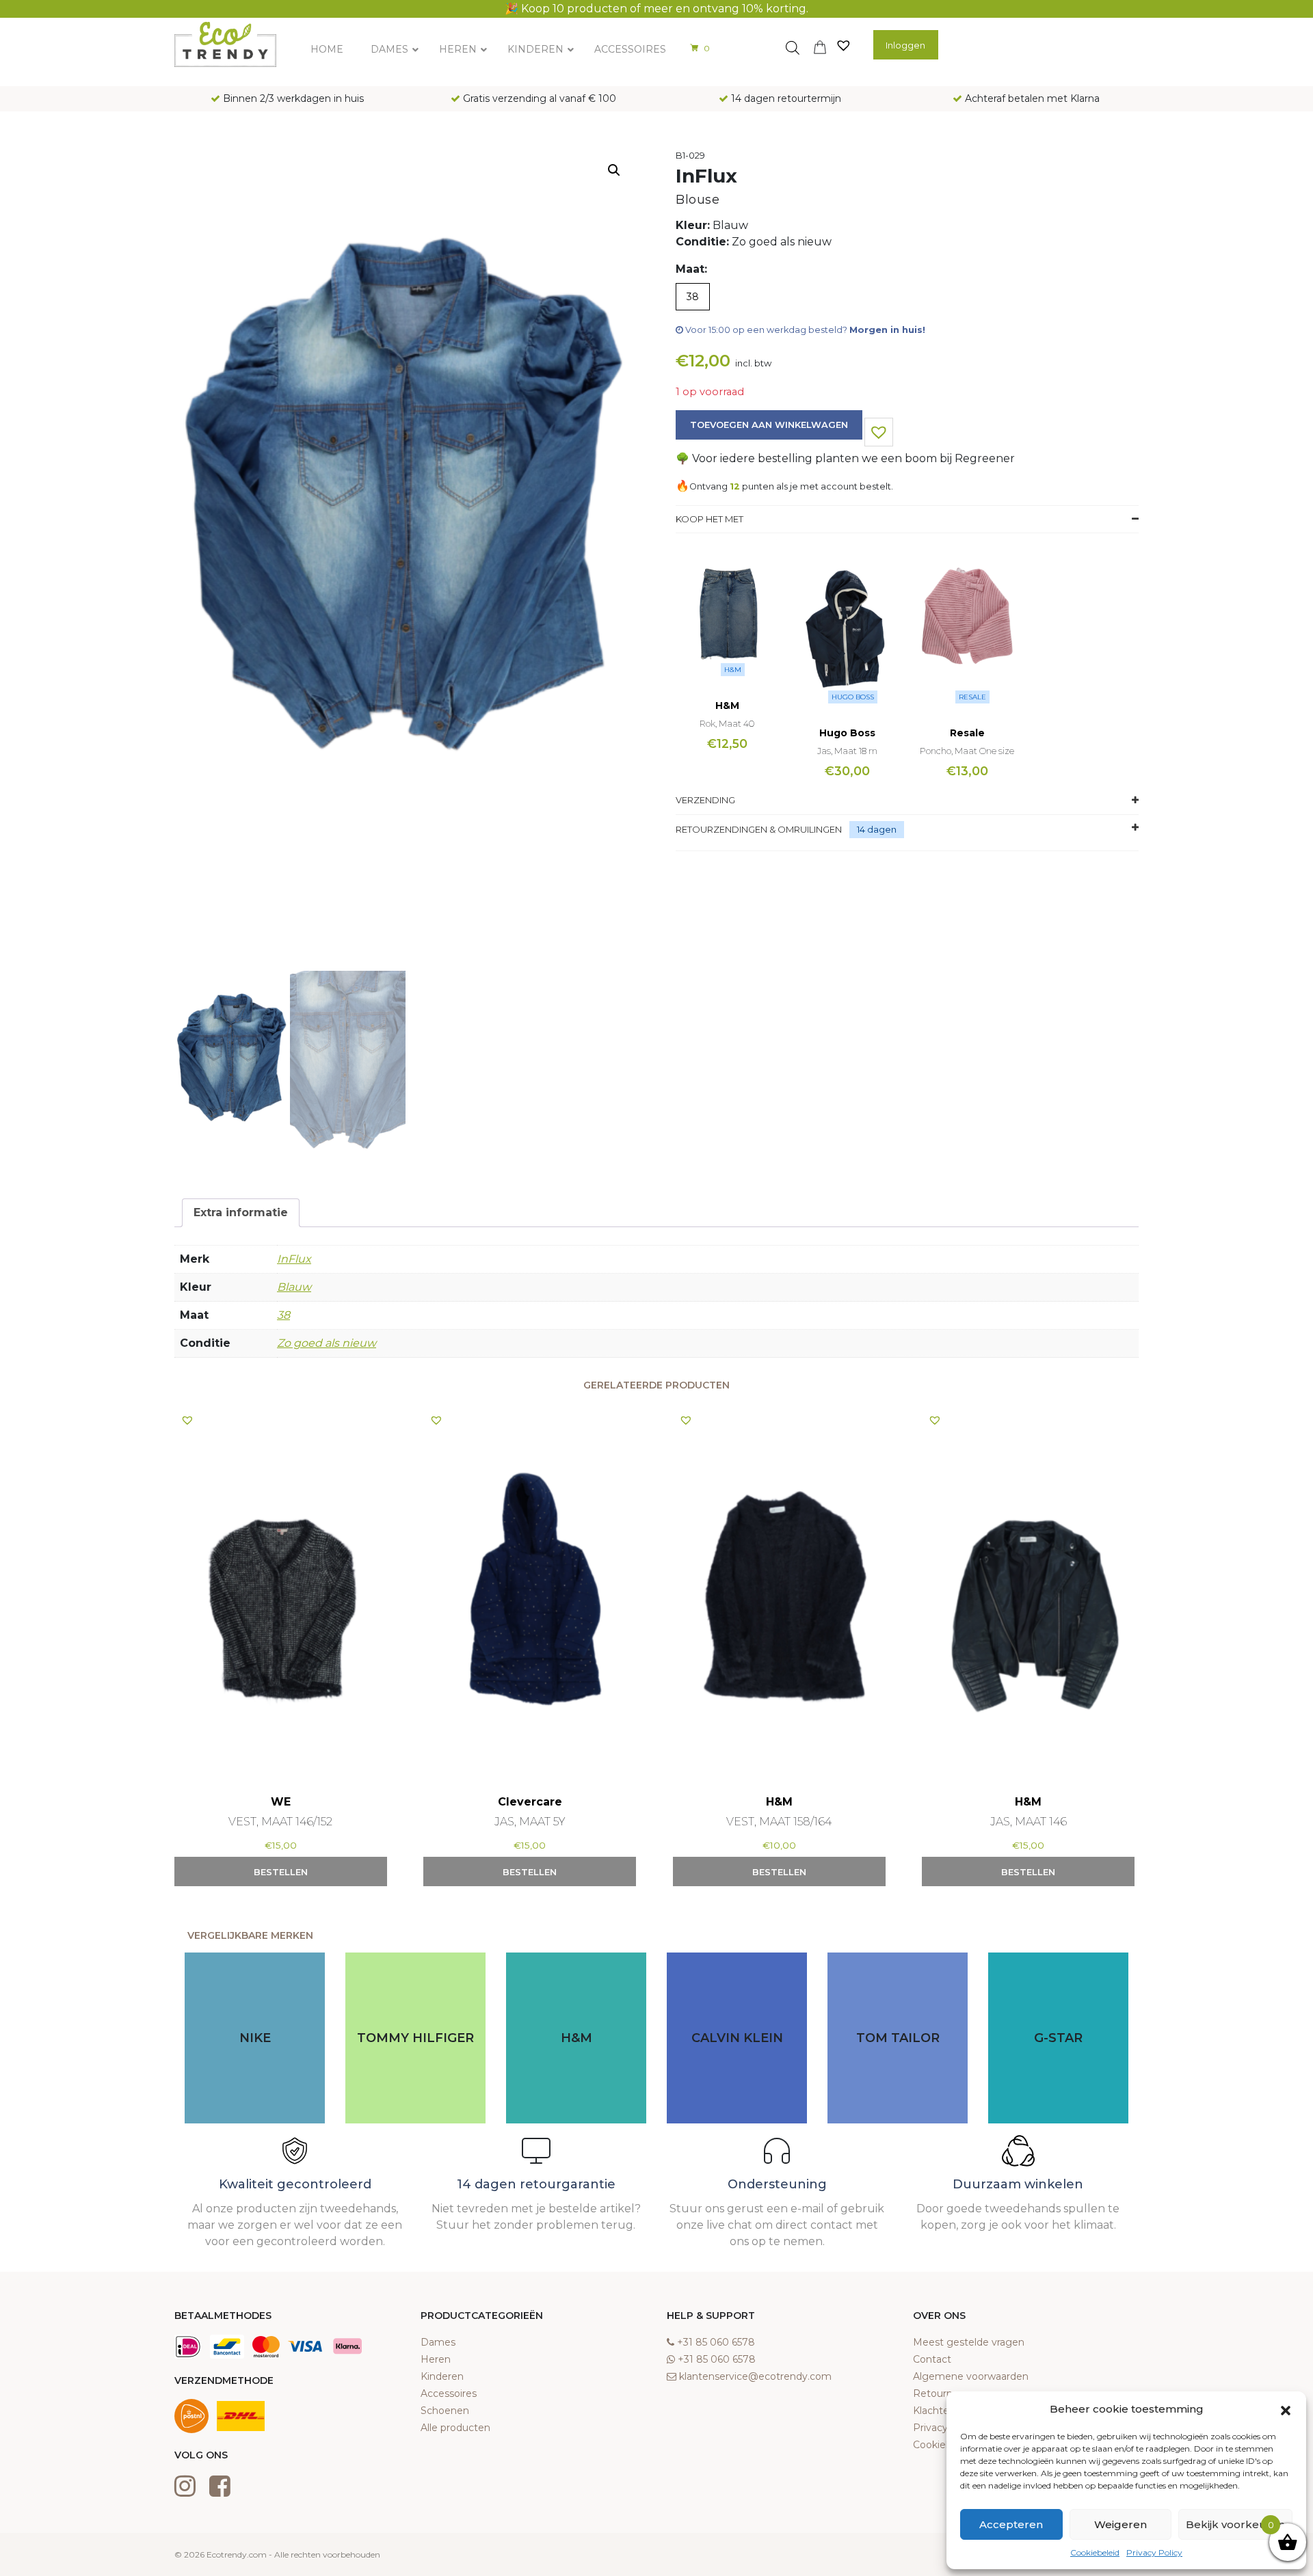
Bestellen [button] (281, 1872)
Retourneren (944, 2393)
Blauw (294, 1287)
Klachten (934, 2411)
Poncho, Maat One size (967, 751)
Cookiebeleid (1095, 2552)
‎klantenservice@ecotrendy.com (755, 2376)
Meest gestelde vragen (969, 2342)
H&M (733, 670)
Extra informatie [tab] (241, 1212)
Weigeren (1120, 2524)
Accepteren (1011, 2524)
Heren (436, 2359)
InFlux (294, 1259)
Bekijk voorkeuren (1235, 2524)
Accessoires (449, 2393)
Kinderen (442, 2376)
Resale (972, 697)
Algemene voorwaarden (971, 2376)
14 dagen (877, 829)
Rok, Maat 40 (727, 723)
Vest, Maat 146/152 (280, 1822)
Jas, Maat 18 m (847, 751)
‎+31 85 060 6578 (716, 2342)
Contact (932, 2359)
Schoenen (445, 2411)
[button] (1286, 2409)
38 (283, 1315)
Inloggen (905, 45)
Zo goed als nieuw (327, 1343)
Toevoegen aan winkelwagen (769, 425)
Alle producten (455, 2428)
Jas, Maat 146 (1029, 1822)
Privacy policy (945, 2428)
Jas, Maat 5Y (530, 1822)
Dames (438, 2342)
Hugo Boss (853, 697)
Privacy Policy (1154, 2552)
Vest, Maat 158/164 (779, 1822)
